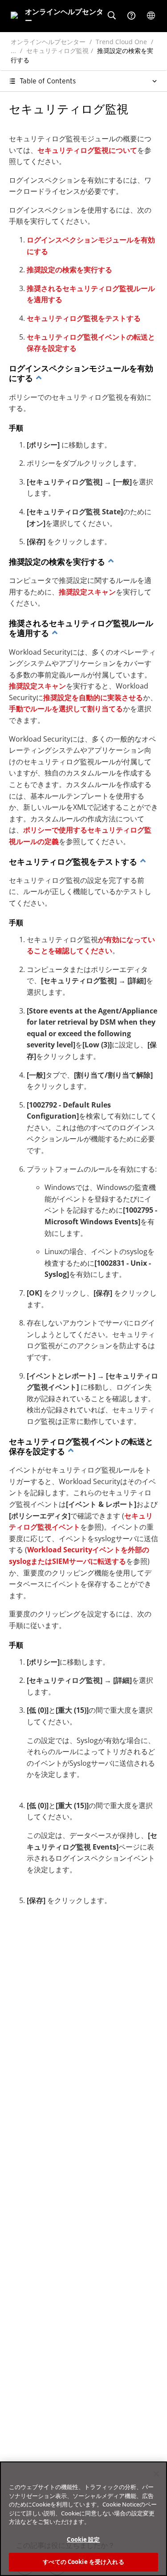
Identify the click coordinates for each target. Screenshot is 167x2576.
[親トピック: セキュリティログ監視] (39, 378)
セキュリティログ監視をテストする (84, 318)
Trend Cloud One (121, 42)
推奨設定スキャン (87, 592)
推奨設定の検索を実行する (69, 270)
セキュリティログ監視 (57, 51)
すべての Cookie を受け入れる (83, 2562)
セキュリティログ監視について (87, 150)
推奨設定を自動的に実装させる (93, 697)
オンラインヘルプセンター (48, 42)
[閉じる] (156, 2474)
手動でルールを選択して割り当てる (66, 709)
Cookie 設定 (83, 2539)
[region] (83, 2519)
